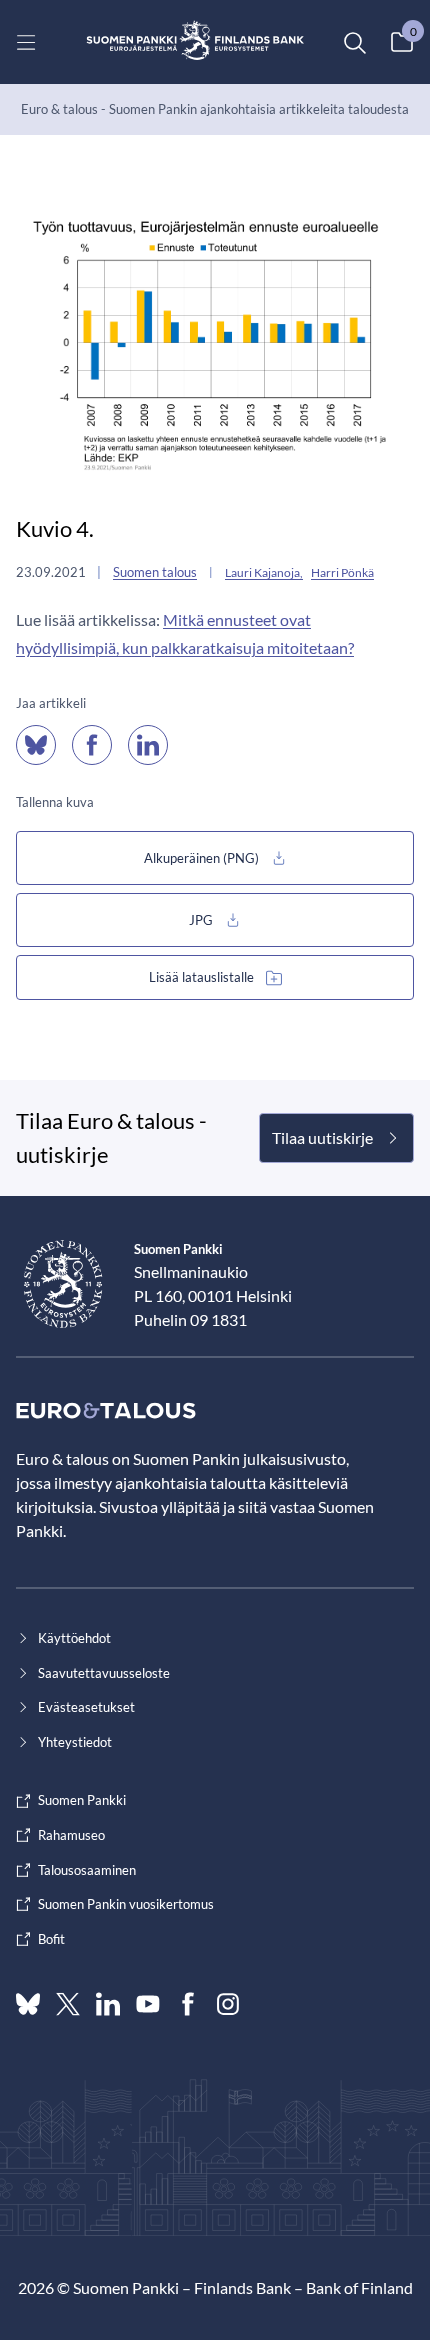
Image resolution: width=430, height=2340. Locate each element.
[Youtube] (148, 2004)
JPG (201, 920)
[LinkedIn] (108, 2004)
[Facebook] (188, 2004)
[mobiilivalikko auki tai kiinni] (26, 42)
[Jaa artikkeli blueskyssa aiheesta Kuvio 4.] (36, 745)
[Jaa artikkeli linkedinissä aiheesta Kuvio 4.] (148, 745)
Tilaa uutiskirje (322, 1137)
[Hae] (354, 42)
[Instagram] (228, 2004)
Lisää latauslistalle (201, 977)
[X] (68, 2004)
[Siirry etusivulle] (195, 42)
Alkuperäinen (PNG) (201, 858)
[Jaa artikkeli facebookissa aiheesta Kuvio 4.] (92, 745)
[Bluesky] (28, 2004)
